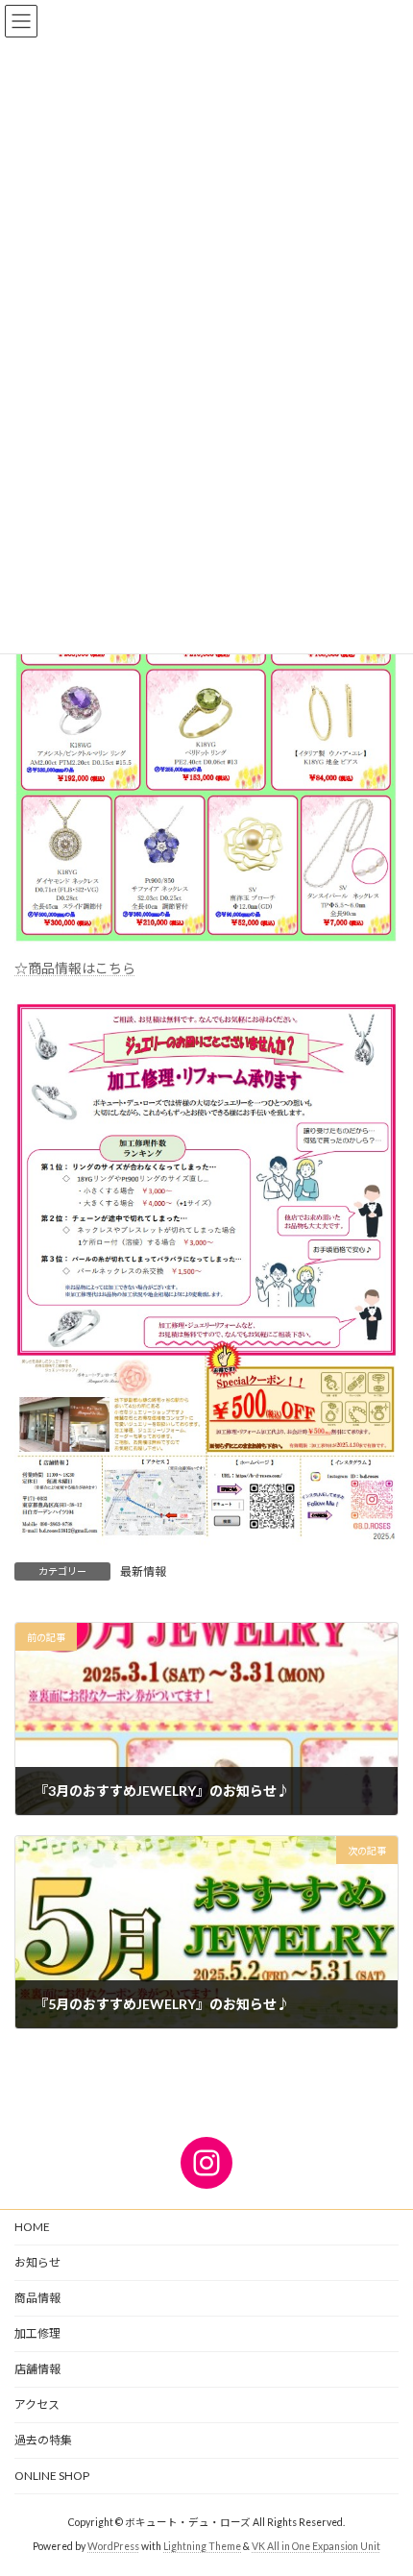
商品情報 (37, 2298)
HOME (32, 2227)
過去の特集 (43, 2440)
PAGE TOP (384, 2479)
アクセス (37, 2404)
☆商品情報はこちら (75, 968)
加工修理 (37, 2333)
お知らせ (37, 2262)
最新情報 (143, 1571)
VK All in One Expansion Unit (316, 2546)
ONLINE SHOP (52, 2476)
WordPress (113, 2546)
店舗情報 (37, 2369)
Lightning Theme (202, 2546)
